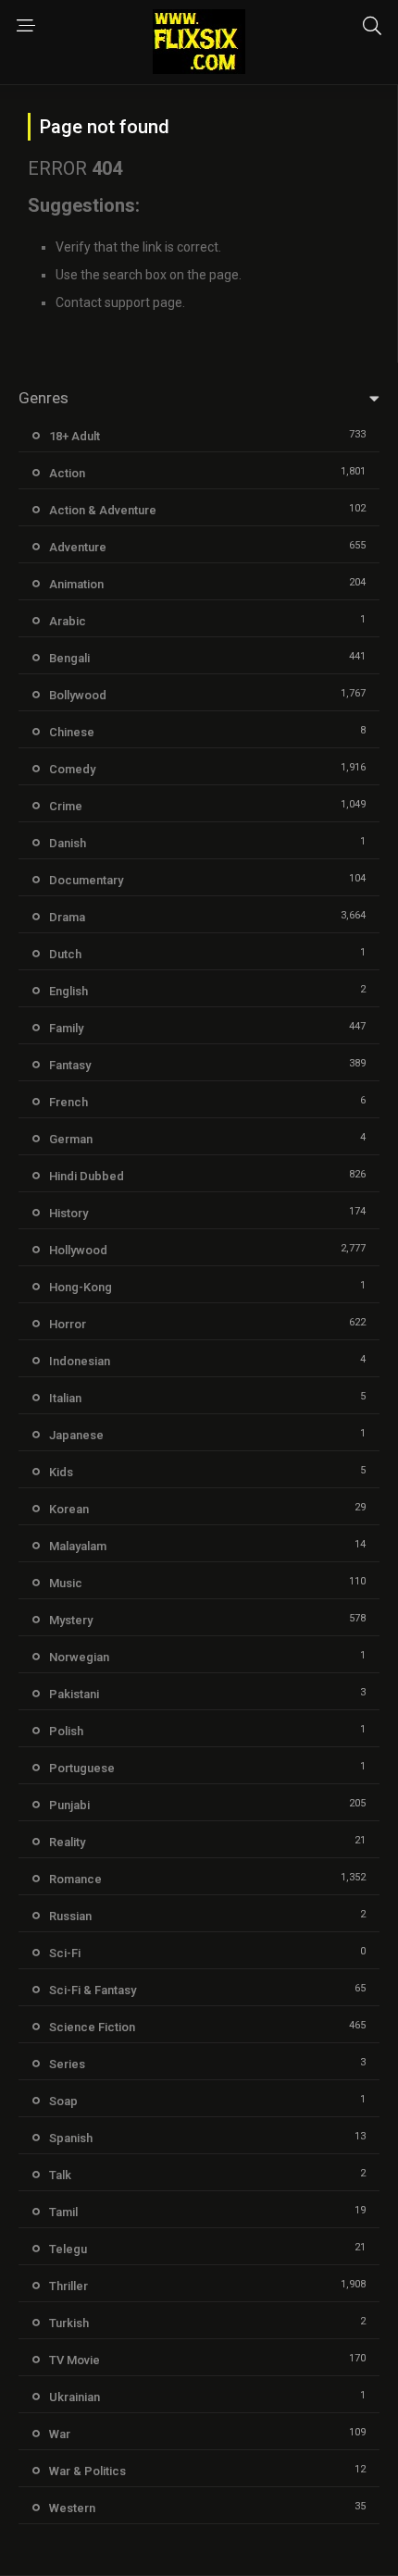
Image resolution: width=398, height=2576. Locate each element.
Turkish (69, 2323)
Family (66, 1028)
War (60, 2434)
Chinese (72, 732)
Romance (75, 1879)
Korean (69, 1509)
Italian (65, 1398)
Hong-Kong (81, 1287)
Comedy (72, 769)
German (71, 1139)
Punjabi (69, 1805)
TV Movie (75, 2360)
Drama (67, 917)
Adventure (78, 547)
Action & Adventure (103, 510)
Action (67, 473)
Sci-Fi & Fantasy (93, 1990)
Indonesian (80, 1361)
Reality (67, 1842)
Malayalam (78, 1546)
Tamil (63, 2212)
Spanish (71, 2138)
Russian (70, 1916)
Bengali (69, 658)
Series (67, 2064)
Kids (61, 1472)
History (68, 1213)
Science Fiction (92, 2027)
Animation (76, 584)
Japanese (76, 1435)
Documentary (86, 880)
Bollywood (78, 695)
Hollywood (78, 1250)
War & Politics (87, 2471)
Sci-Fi (65, 1953)
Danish (68, 843)
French (68, 1102)
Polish (66, 1731)
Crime (66, 806)
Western (72, 2508)
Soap (63, 2101)
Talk (60, 2175)
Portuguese (82, 1768)
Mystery (71, 1620)
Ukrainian (75, 2397)
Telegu (68, 2249)
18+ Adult (75, 436)
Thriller (68, 2286)
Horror (68, 1324)
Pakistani (74, 1694)
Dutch (65, 954)
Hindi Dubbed (87, 1176)
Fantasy (70, 1065)
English (68, 991)
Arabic (68, 621)
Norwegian (79, 1657)
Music (66, 1583)
